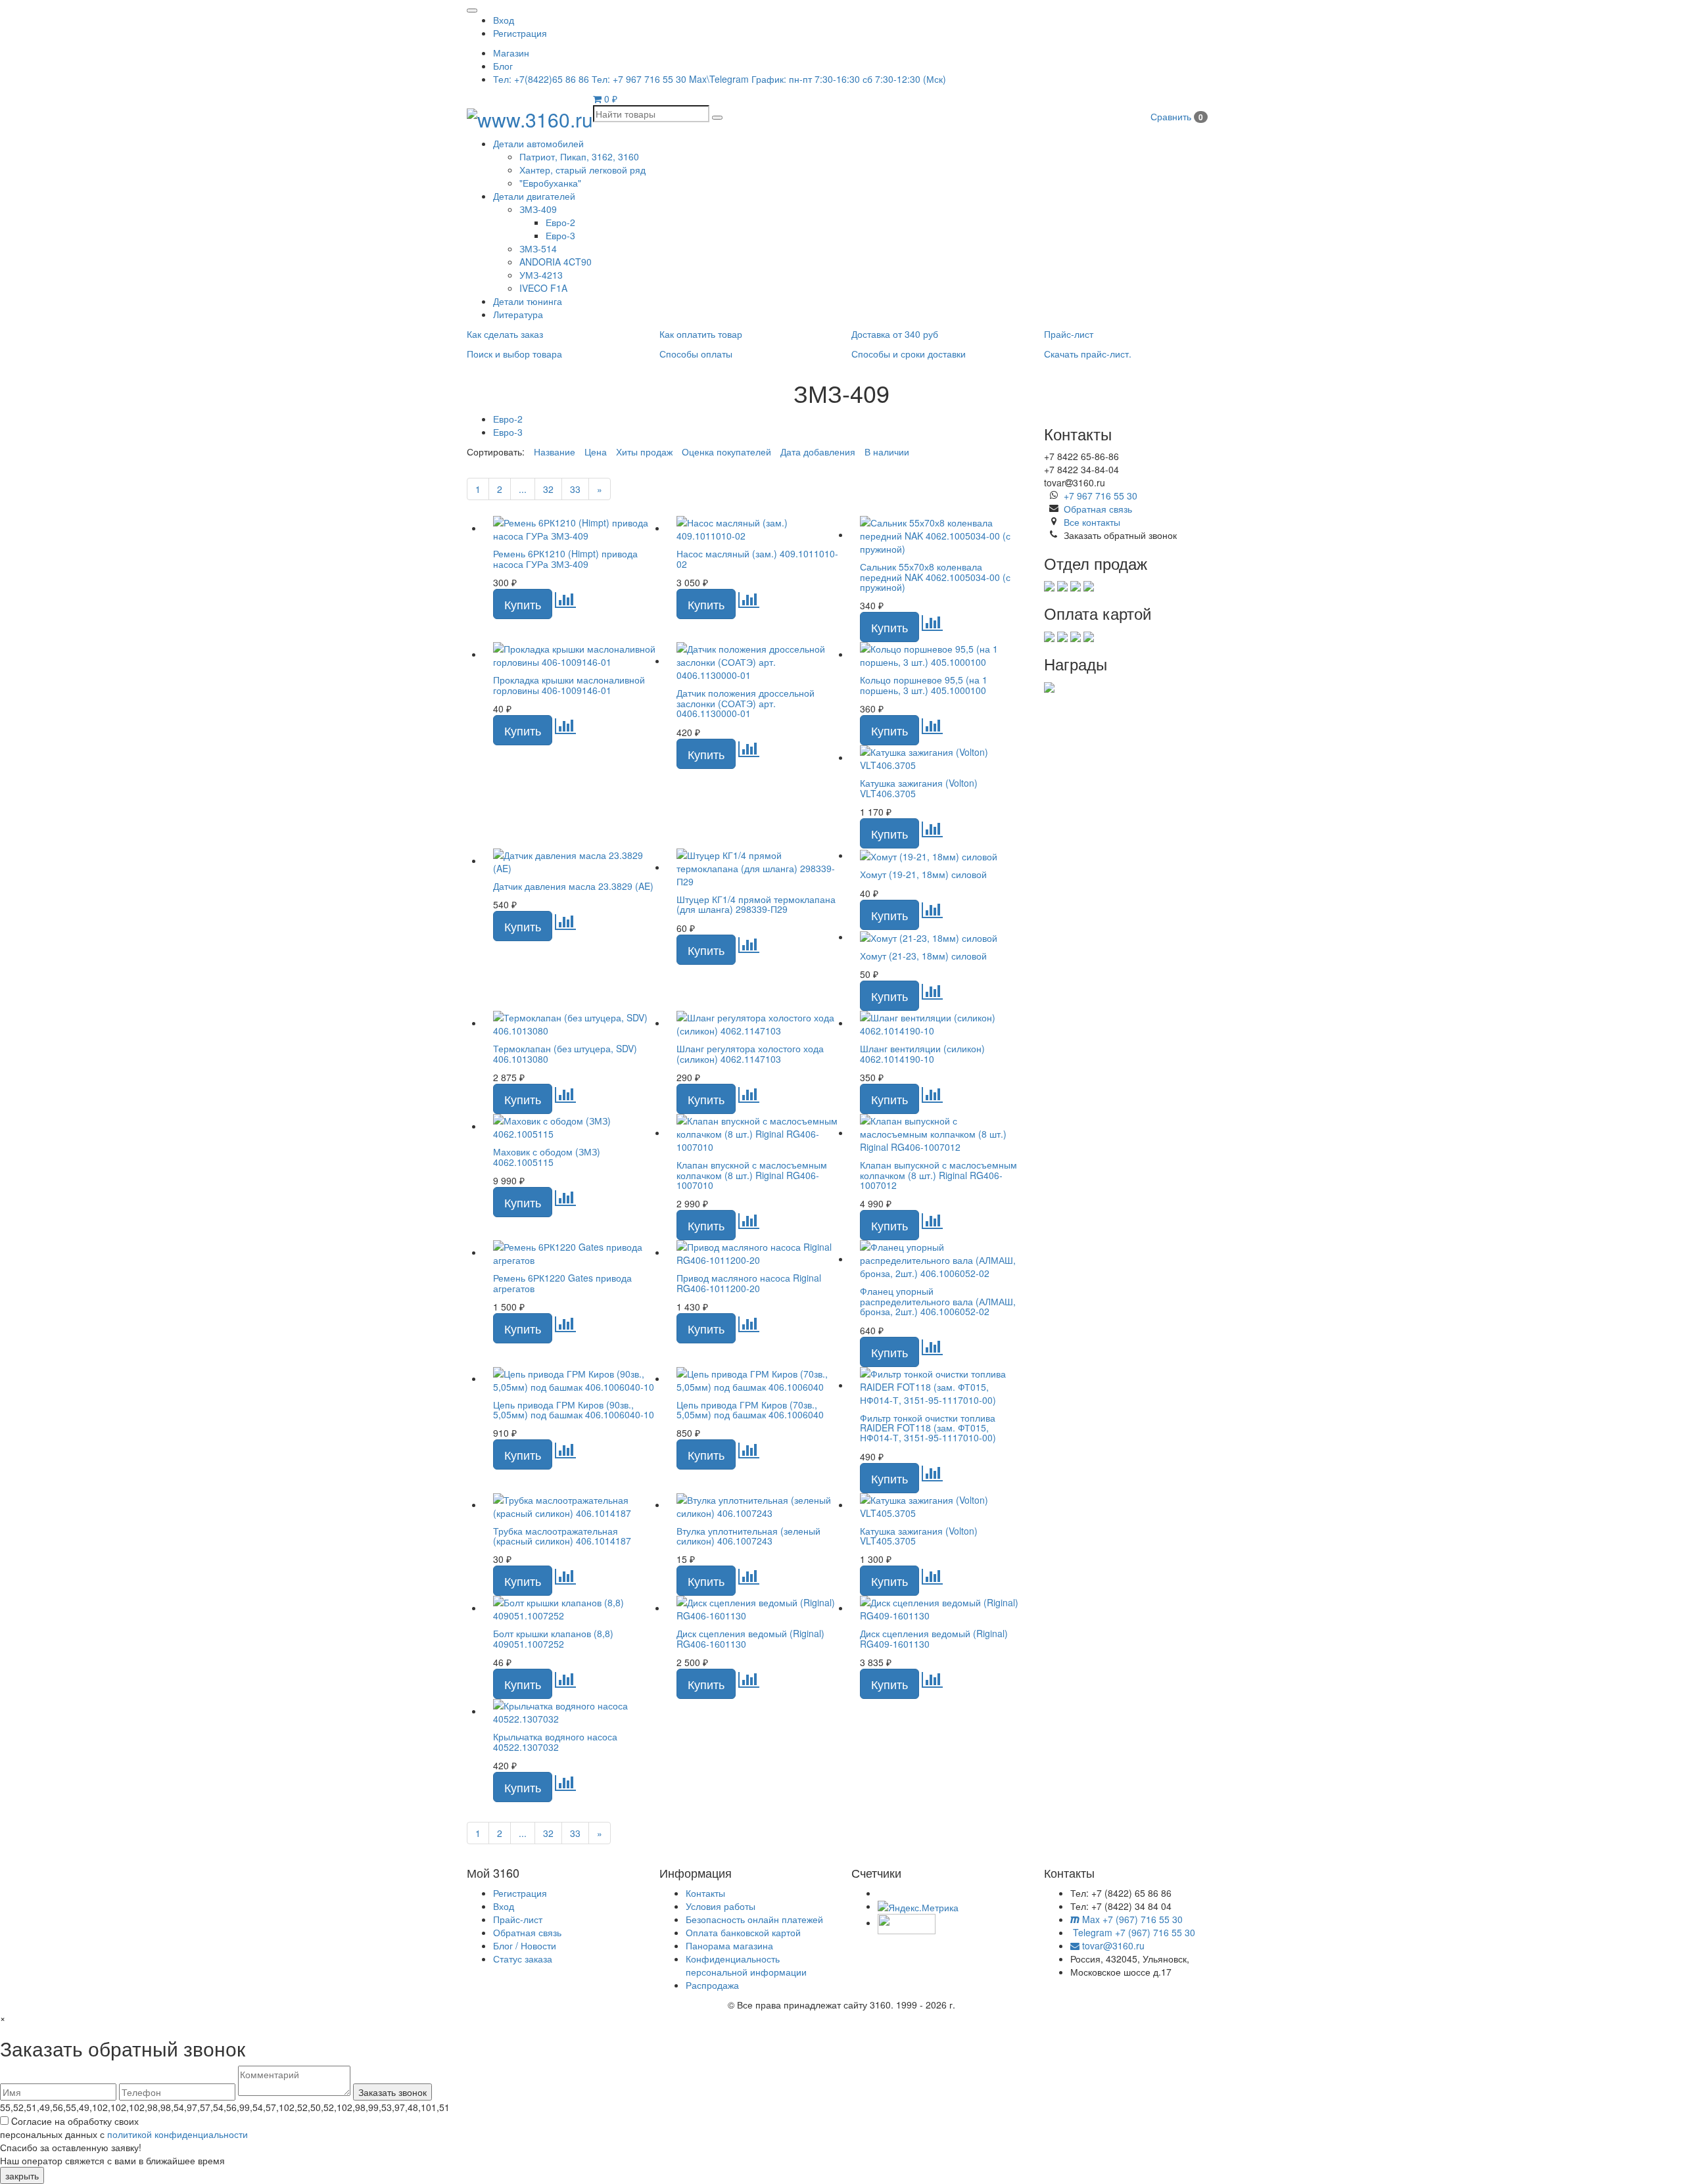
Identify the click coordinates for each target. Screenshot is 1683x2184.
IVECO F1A (543, 288)
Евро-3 (560, 235)
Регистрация (520, 33)
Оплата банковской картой (743, 1932)
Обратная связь (1098, 509)
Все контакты (1092, 522)
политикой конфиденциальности (178, 2134)
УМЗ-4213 (541, 275)
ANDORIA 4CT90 (556, 262)
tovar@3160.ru (1112, 1945)
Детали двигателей (534, 196)
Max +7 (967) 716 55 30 (1131, 1919)
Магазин (511, 53)
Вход (504, 20)
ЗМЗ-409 (538, 209)
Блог (503, 66)
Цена (596, 452)
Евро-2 (560, 222)
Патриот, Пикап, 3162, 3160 (579, 156)
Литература (518, 314)
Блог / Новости (525, 1945)
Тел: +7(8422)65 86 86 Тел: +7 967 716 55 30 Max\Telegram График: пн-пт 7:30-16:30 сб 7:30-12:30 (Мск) (720, 79)
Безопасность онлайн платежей (754, 1919)
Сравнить (1177, 116)
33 (575, 489)
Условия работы (721, 1906)
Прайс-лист (518, 1919)
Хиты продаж (644, 452)
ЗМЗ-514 (538, 248)
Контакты (705, 1893)
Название (555, 452)
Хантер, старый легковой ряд (582, 170)
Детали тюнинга (528, 301)
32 (548, 489)
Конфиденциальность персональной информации (746, 1965)
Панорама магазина (729, 1945)
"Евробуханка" (550, 183)
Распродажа (712, 1985)
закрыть (22, 2175)
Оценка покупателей (726, 452)
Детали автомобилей (538, 143)
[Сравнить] (565, 603)
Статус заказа (523, 1959)
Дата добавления (818, 452)
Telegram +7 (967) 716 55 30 (1133, 1932)
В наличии (887, 452)
